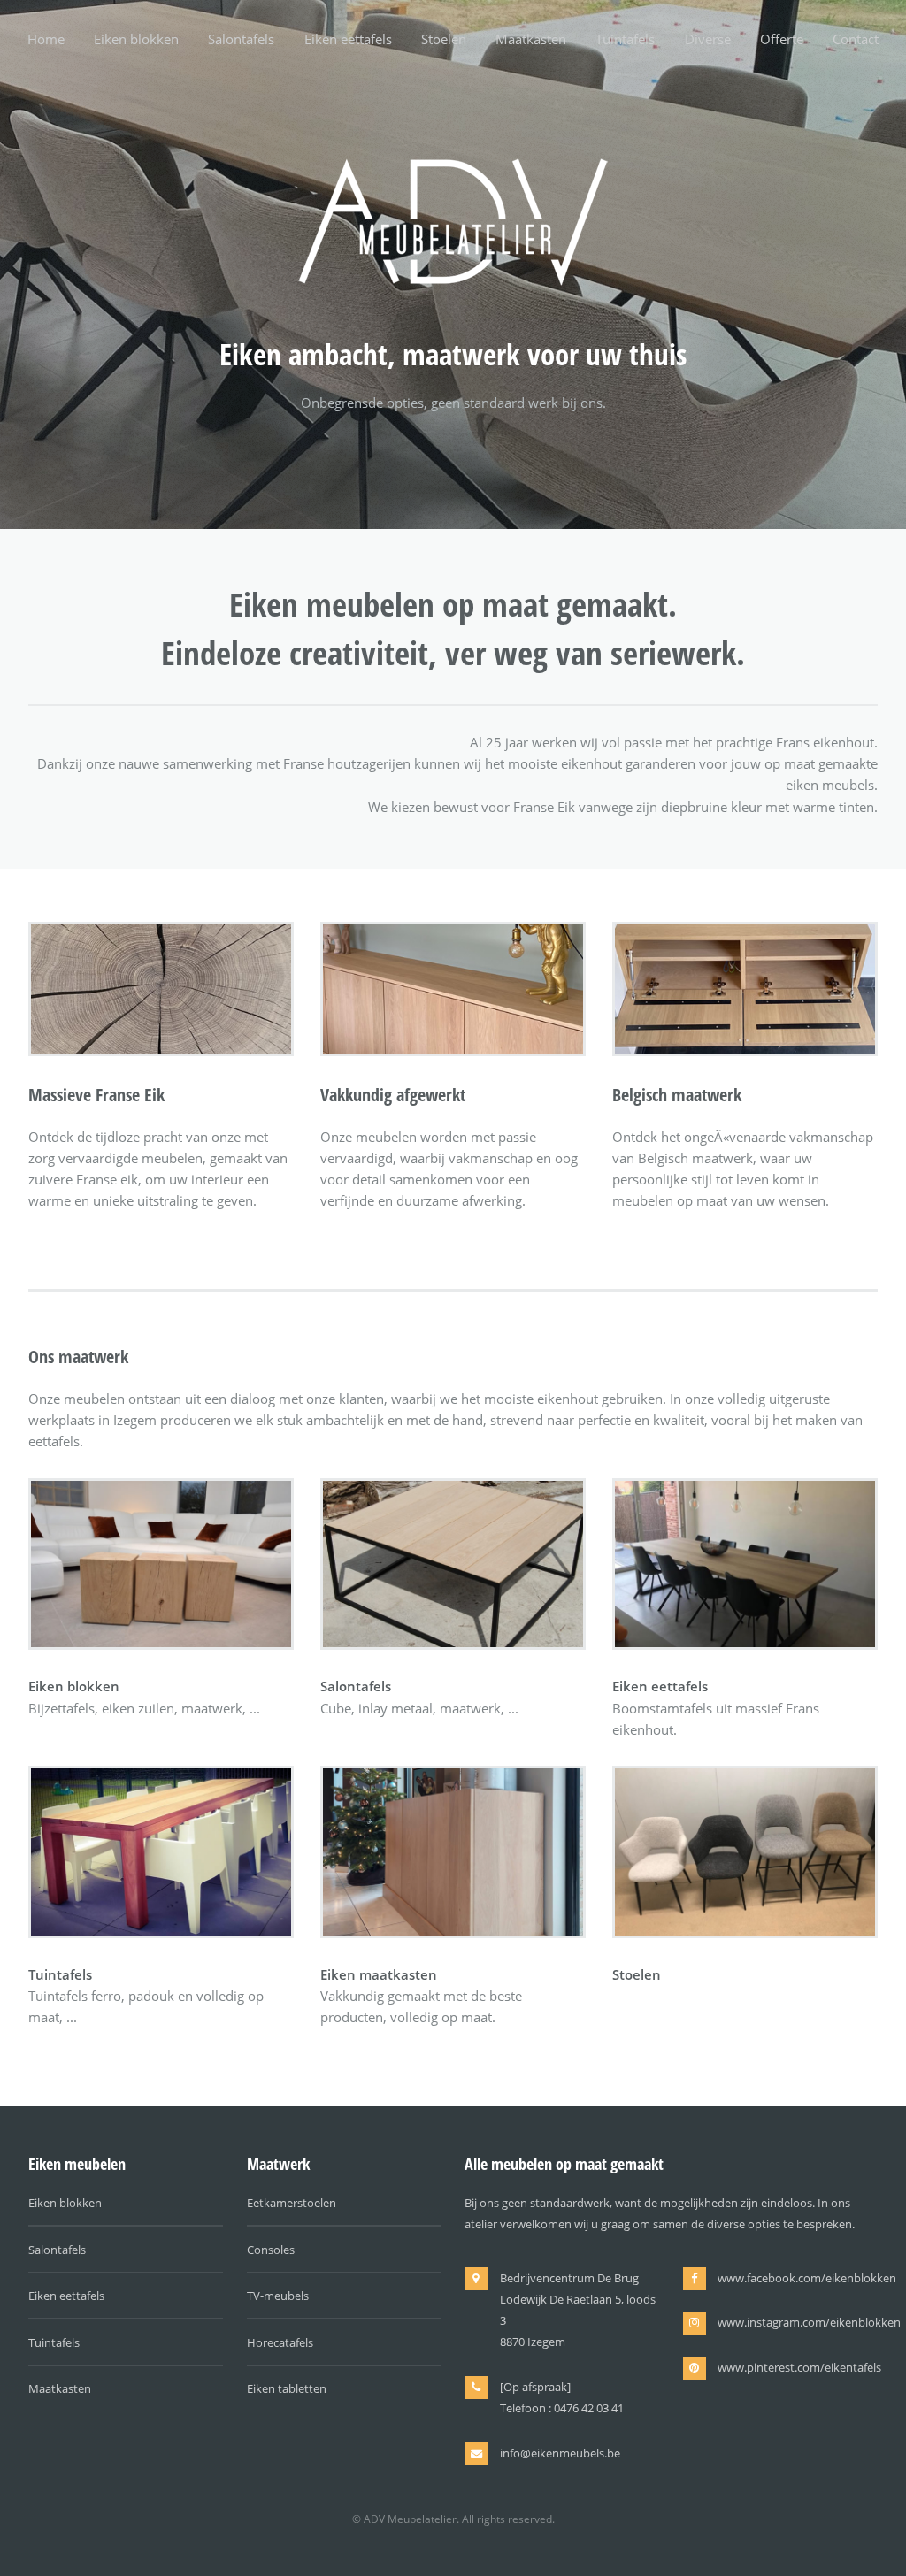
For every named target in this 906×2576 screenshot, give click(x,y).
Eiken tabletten (287, 2388)
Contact (856, 39)
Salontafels (241, 39)
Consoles (271, 2250)
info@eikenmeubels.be (560, 2453)
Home (46, 39)
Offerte (782, 39)
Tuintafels (625, 39)
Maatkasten (531, 39)
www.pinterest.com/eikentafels (799, 2367)
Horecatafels (280, 2342)
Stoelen (444, 39)
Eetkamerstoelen (292, 2203)
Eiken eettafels (348, 39)
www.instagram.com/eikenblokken (809, 2322)
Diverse (708, 39)
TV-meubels (278, 2296)
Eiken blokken (136, 39)
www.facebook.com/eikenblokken (807, 2278)
